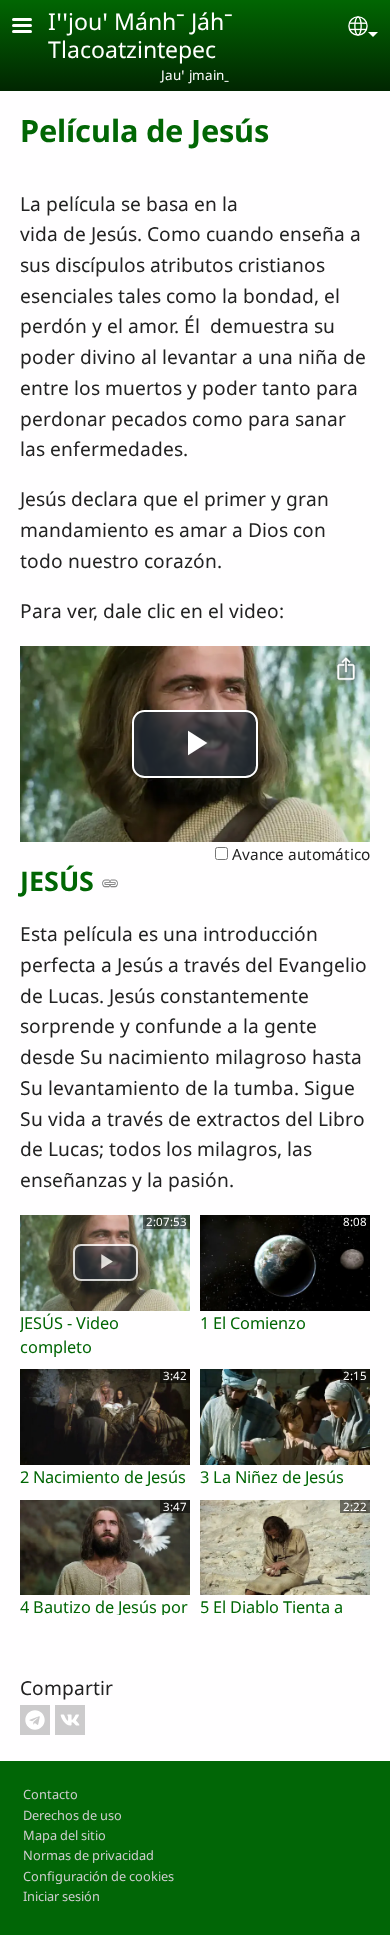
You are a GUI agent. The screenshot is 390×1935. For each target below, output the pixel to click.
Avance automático (299, 854)
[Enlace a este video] (110, 883)
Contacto (50, 1794)
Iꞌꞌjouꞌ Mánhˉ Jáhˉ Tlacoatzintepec (140, 35)
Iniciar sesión (61, 1896)
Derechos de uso (72, 1815)
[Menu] (34, 27)
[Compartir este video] (346, 670)
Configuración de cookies (98, 1876)
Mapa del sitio (64, 1835)
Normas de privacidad (88, 1855)
